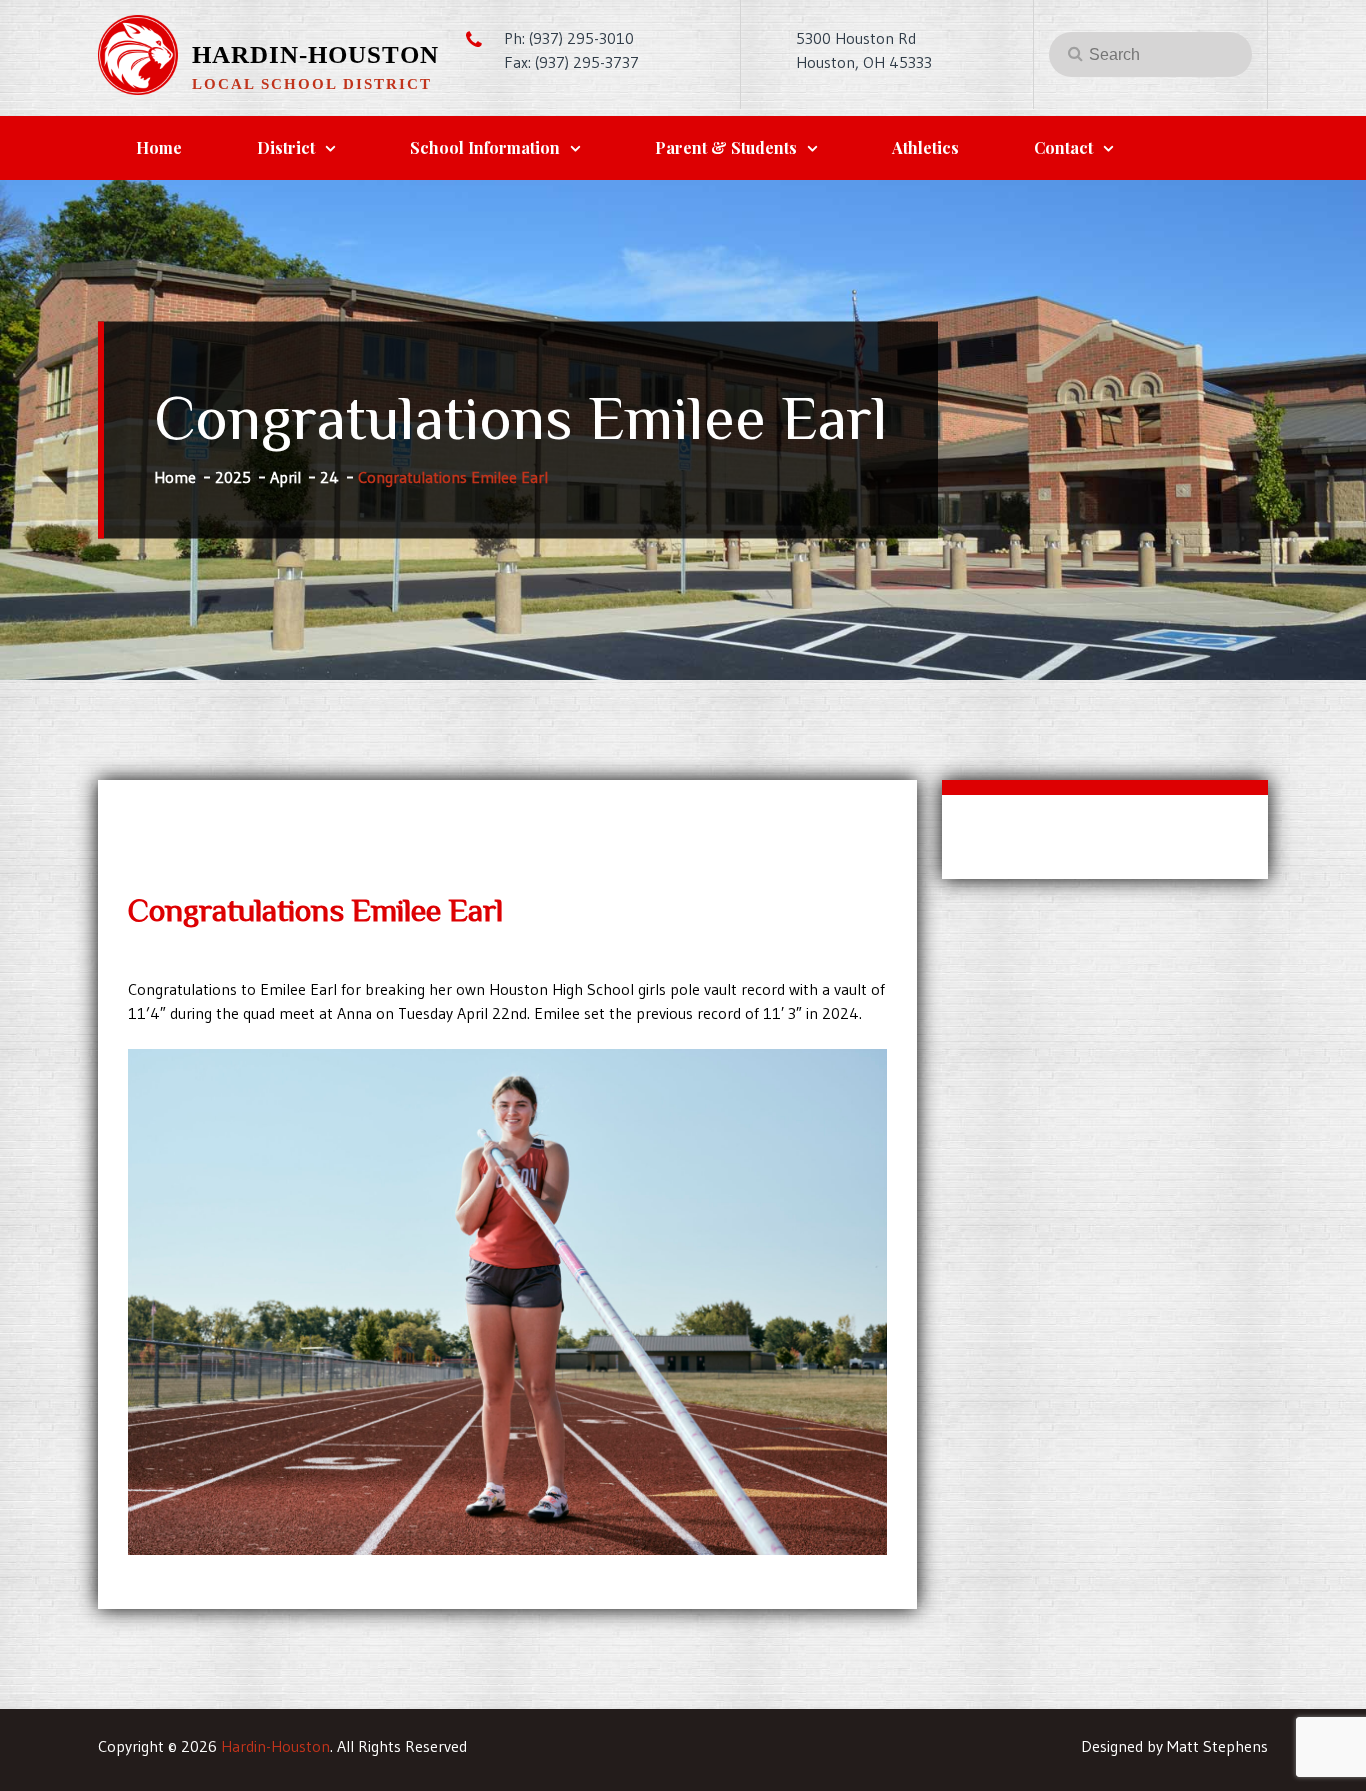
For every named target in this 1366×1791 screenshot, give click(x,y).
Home (159, 147)
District (286, 147)
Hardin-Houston (315, 54)
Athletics (925, 147)
